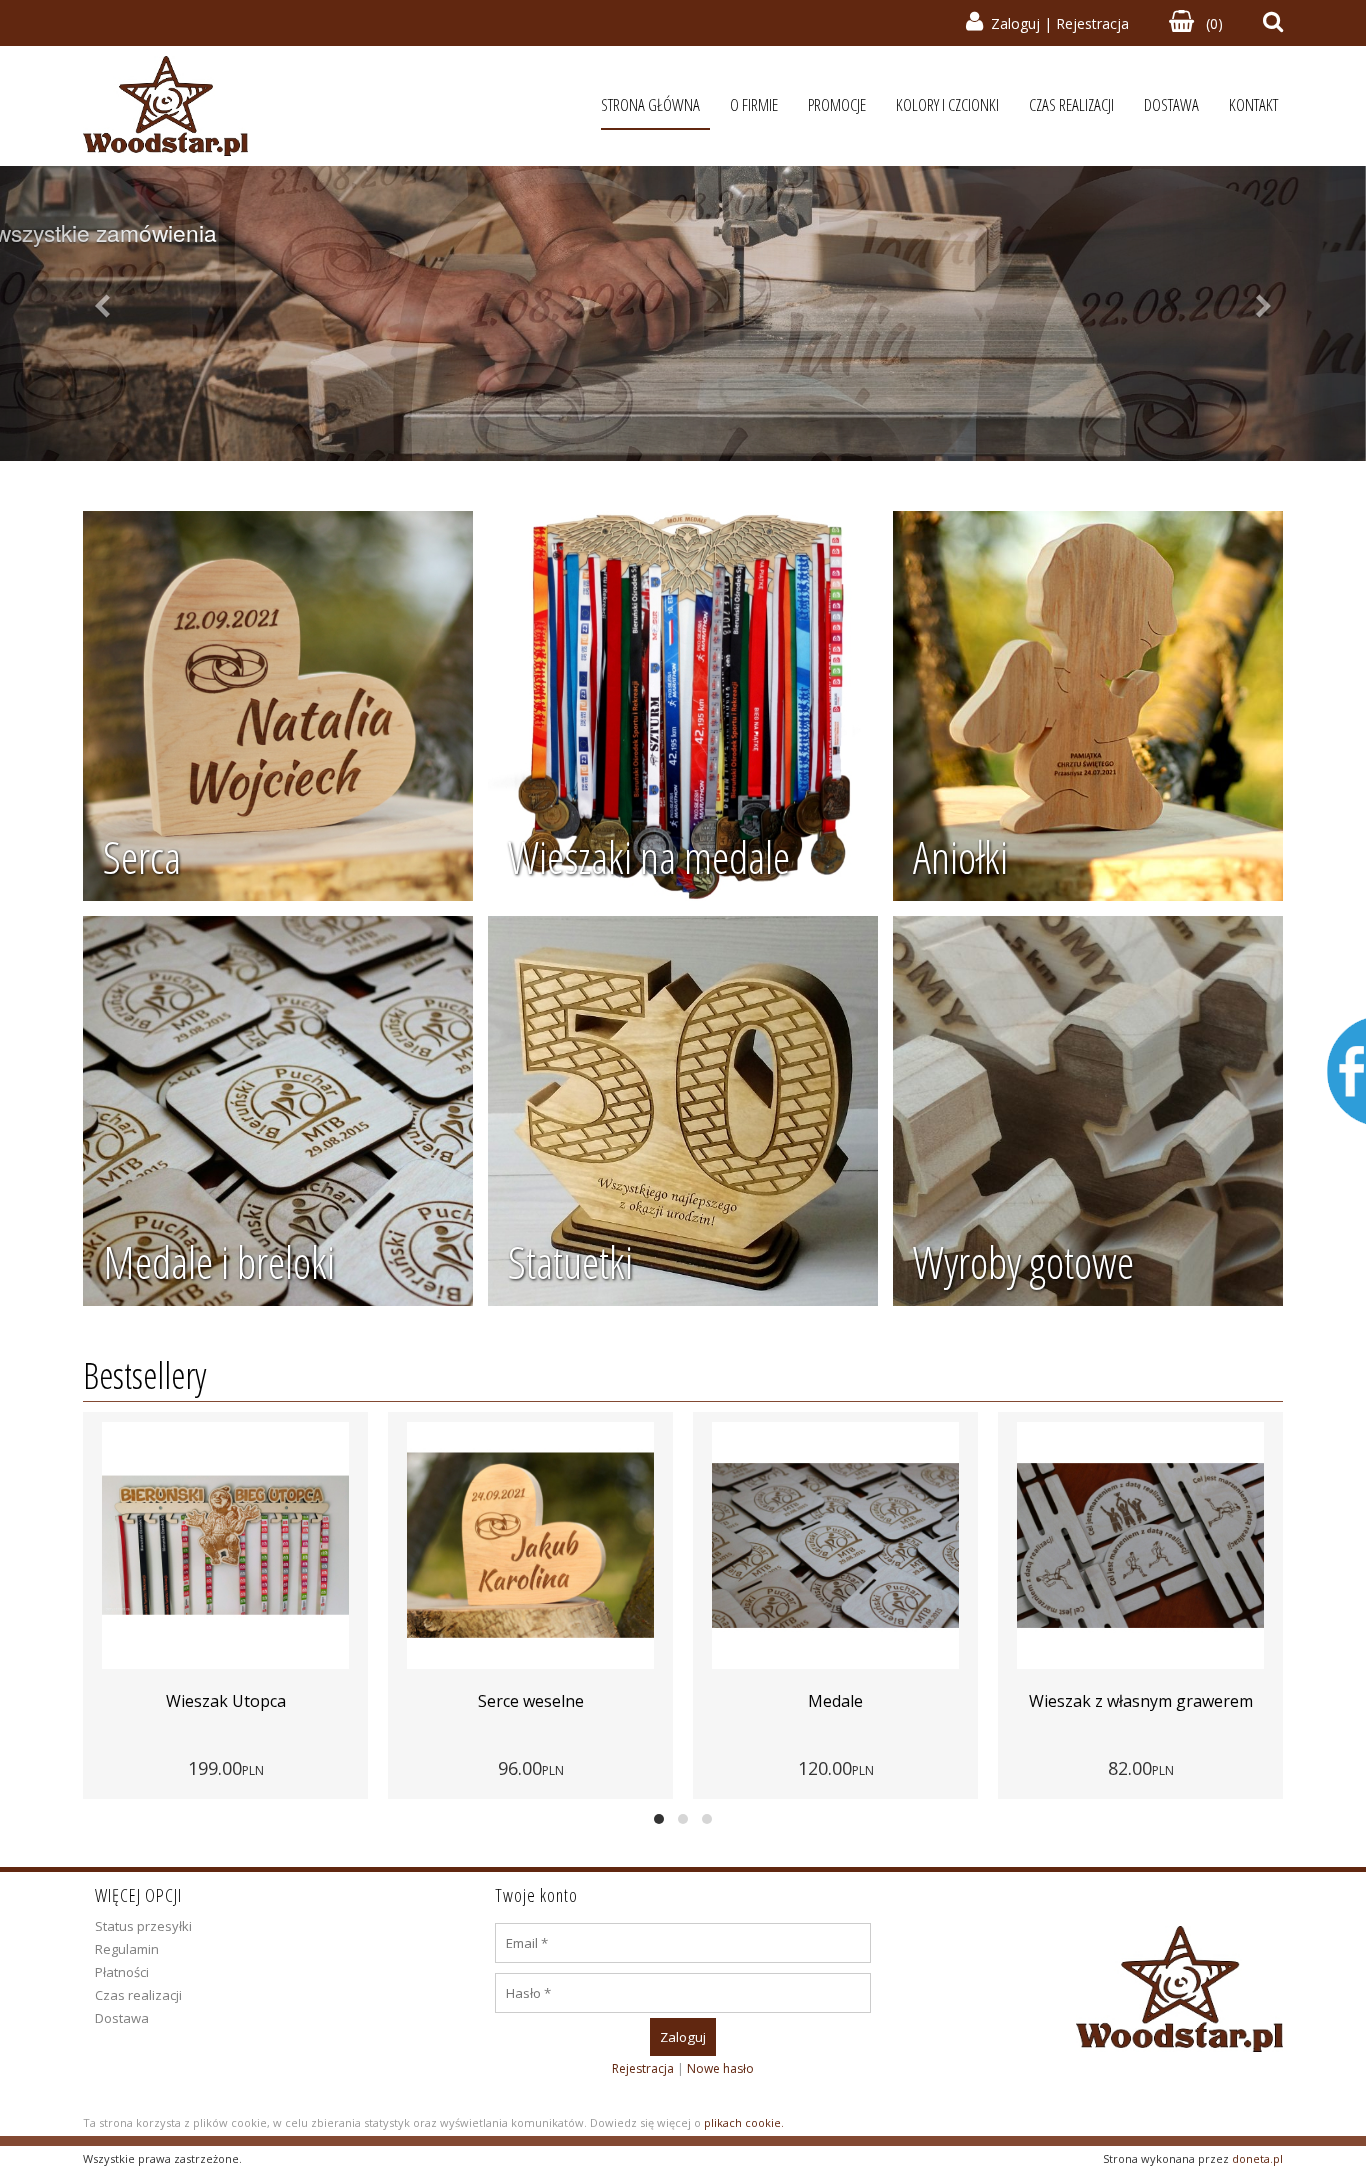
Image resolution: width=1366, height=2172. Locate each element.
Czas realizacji (138, 1995)
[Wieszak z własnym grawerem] (836, 1546)
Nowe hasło (720, 2068)
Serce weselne (226, 1701)
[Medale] (531, 1546)
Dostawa (122, 2018)
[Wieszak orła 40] (1141, 1546)
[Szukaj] (1273, 23)
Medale (530, 1701)
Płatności (122, 1972)
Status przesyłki (143, 1926)
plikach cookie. (744, 2122)
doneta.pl (1257, 2158)
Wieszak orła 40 (1141, 1701)
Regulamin (127, 1949)
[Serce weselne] (226, 1546)
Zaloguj (1015, 23)
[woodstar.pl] (165, 106)
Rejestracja (1092, 23)
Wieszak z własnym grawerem (836, 1701)
